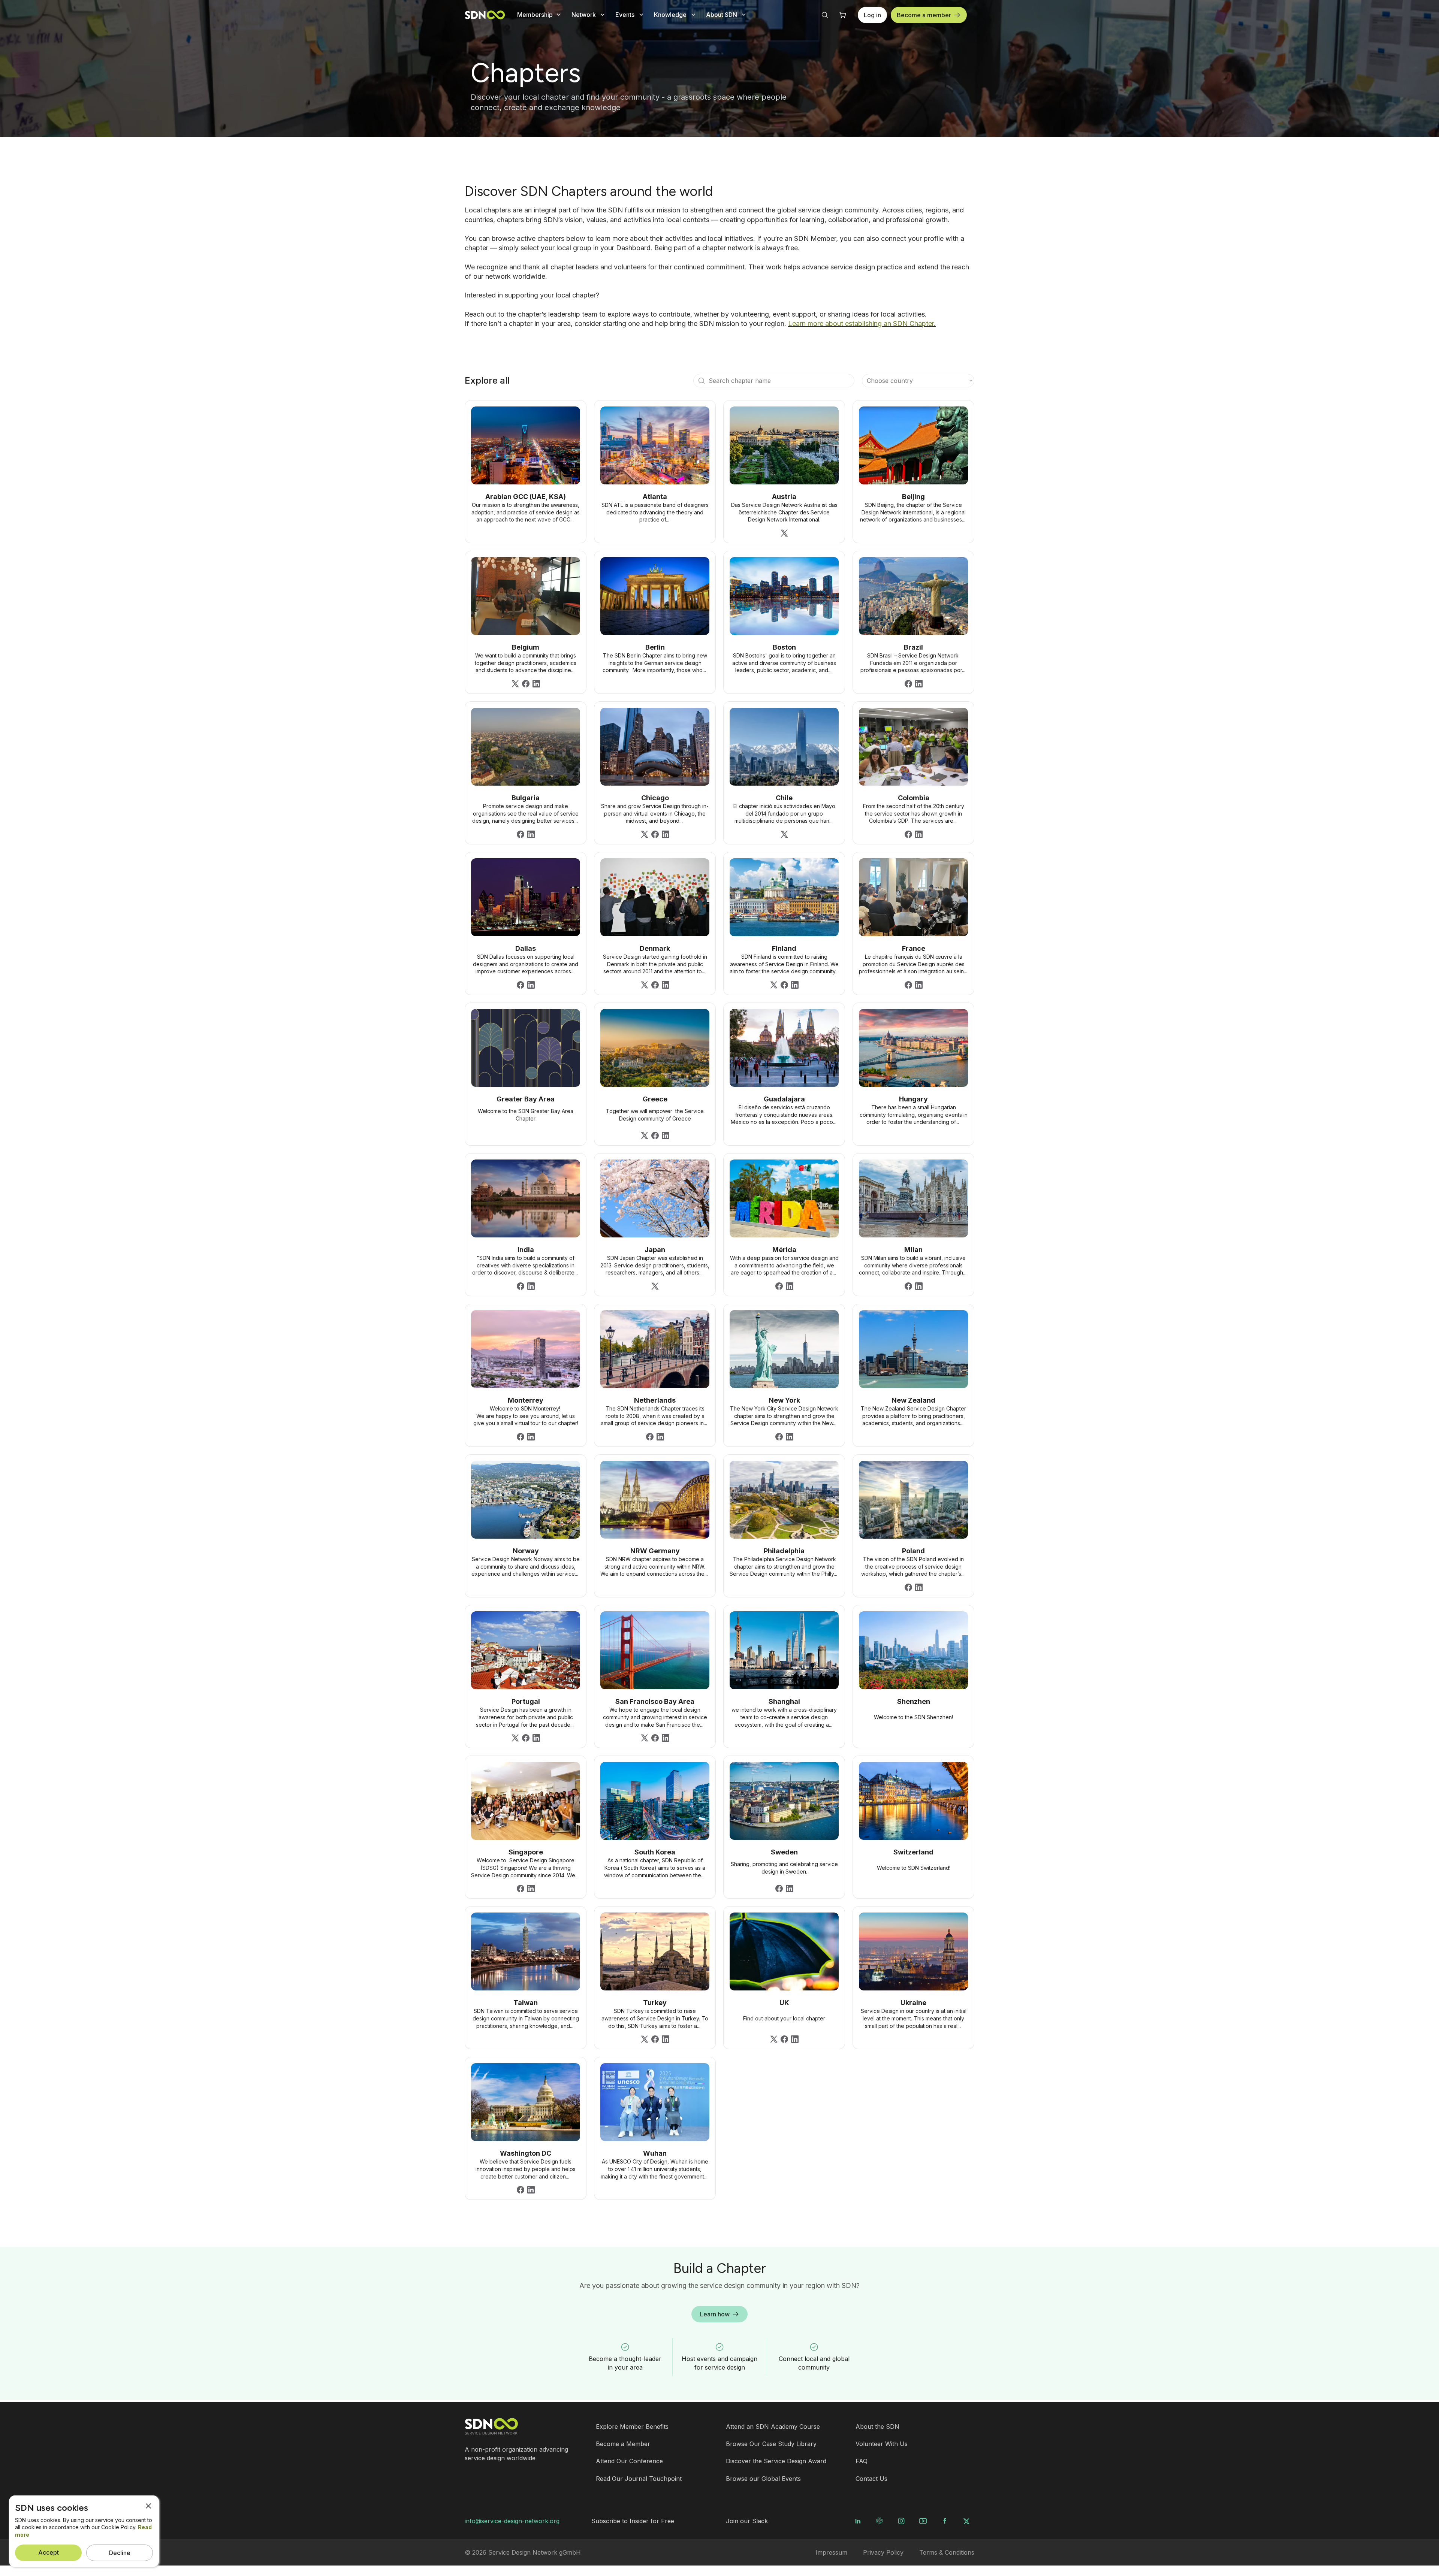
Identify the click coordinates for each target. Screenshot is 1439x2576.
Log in (872, 15)
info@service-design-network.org (512, 2521)
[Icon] (702, 381)
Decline (120, 2553)
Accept (49, 2552)
